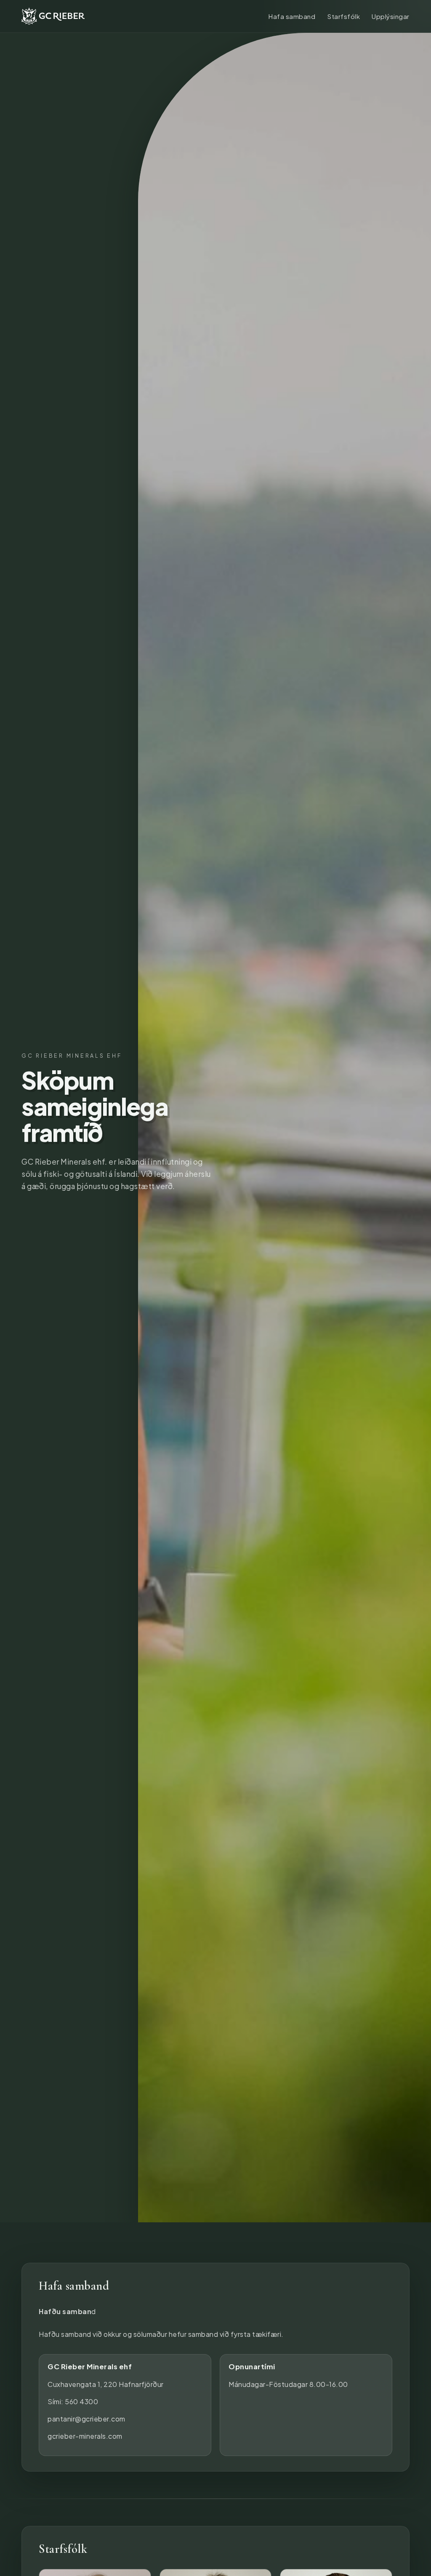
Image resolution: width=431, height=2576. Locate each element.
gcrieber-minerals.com (85, 2436)
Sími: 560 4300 (73, 2401)
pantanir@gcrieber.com (86, 2419)
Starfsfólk (343, 16)
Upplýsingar (391, 16)
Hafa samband (292, 16)
